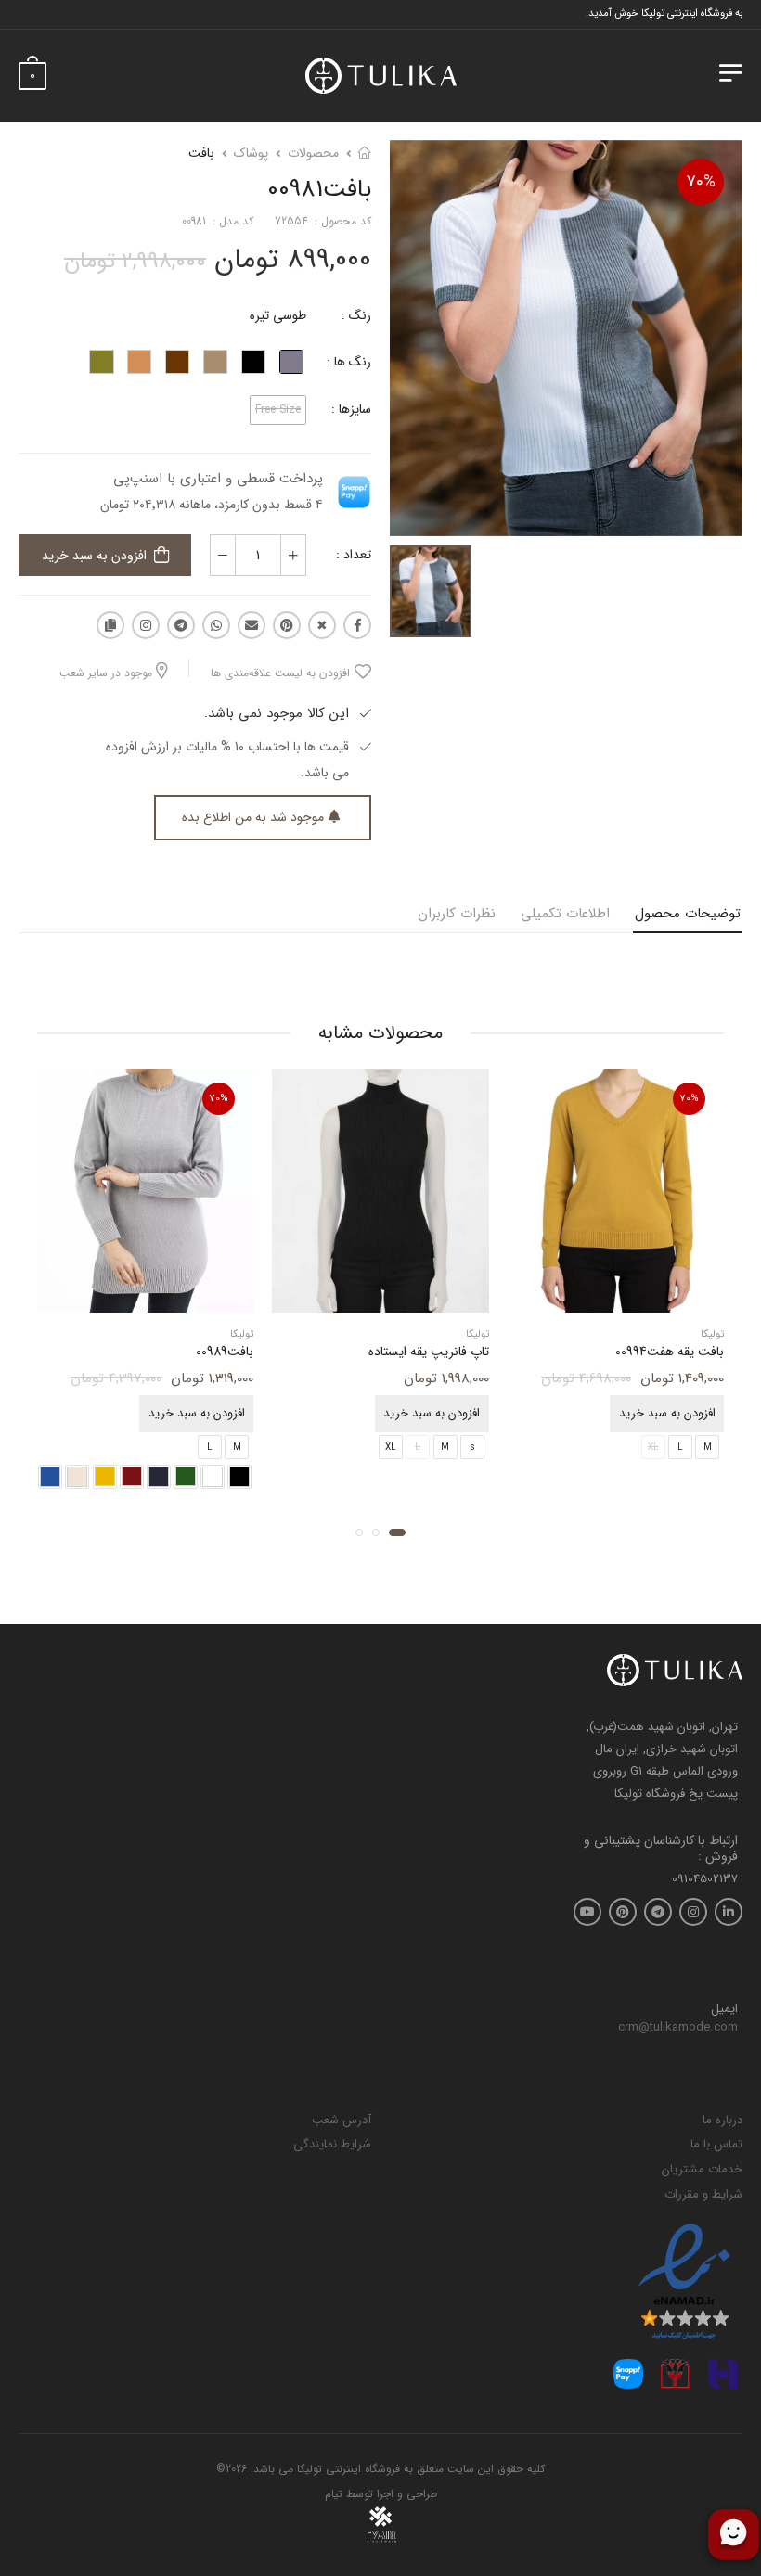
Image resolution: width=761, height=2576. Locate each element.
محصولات (313, 153)
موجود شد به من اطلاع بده (253, 817)
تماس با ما (716, 2144)
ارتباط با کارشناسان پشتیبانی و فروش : (661, 1849)
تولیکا (712, 1334)
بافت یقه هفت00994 (670, 1352)
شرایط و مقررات (703, 2194)
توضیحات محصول (688, 914)
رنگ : (356, 315)
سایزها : (351, 409)
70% (701, 182)
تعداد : (354, 555)
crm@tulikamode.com (678, 2027)
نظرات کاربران (457, 914)
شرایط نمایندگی (332, 2144)
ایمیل (724, 2009)
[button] (397, 1532)
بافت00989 (225, 1352)
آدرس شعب (342, 2120)
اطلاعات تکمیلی (565, 914)
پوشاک (251, 153)
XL (391, 1448)
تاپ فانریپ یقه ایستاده (429, 1352)
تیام (334, 2494)
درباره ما (722, 2120)
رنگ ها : (349, 362)
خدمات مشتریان (702, 2169)
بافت (201, 153)
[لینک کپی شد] (110, 625)
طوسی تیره (278, 315)
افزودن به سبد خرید (94, 556)
